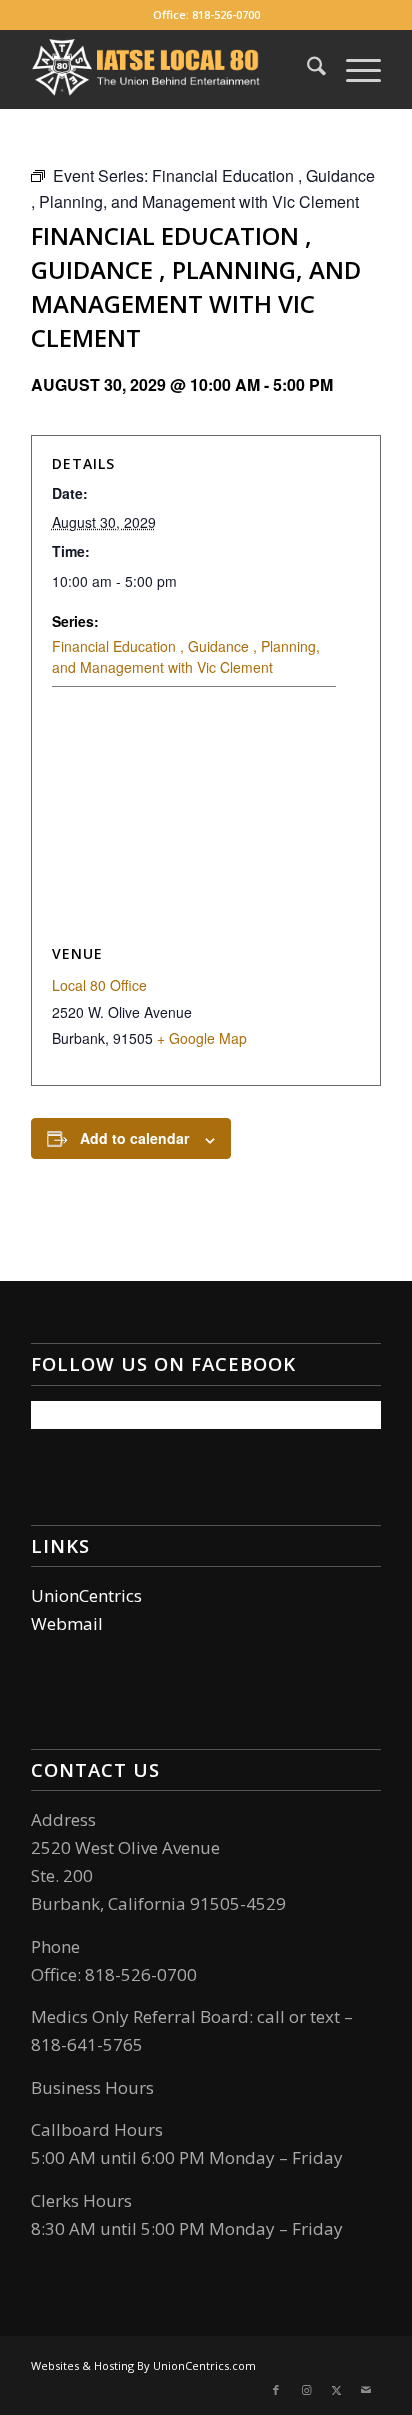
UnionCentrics (86, 1595)
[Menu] (353, 69)
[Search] (306, 69)
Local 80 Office (99, 985)
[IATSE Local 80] (171, 69)
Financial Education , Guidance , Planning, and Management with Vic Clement (186, 656)
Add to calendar (134, 1138)
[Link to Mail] (366, 2390)
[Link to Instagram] (306, 2390)
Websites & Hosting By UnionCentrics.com (143, 2365)
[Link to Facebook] (276, 2390)
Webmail (67, 1623)
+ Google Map (202, 1038)
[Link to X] (336, 2390)
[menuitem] (306, 69)
